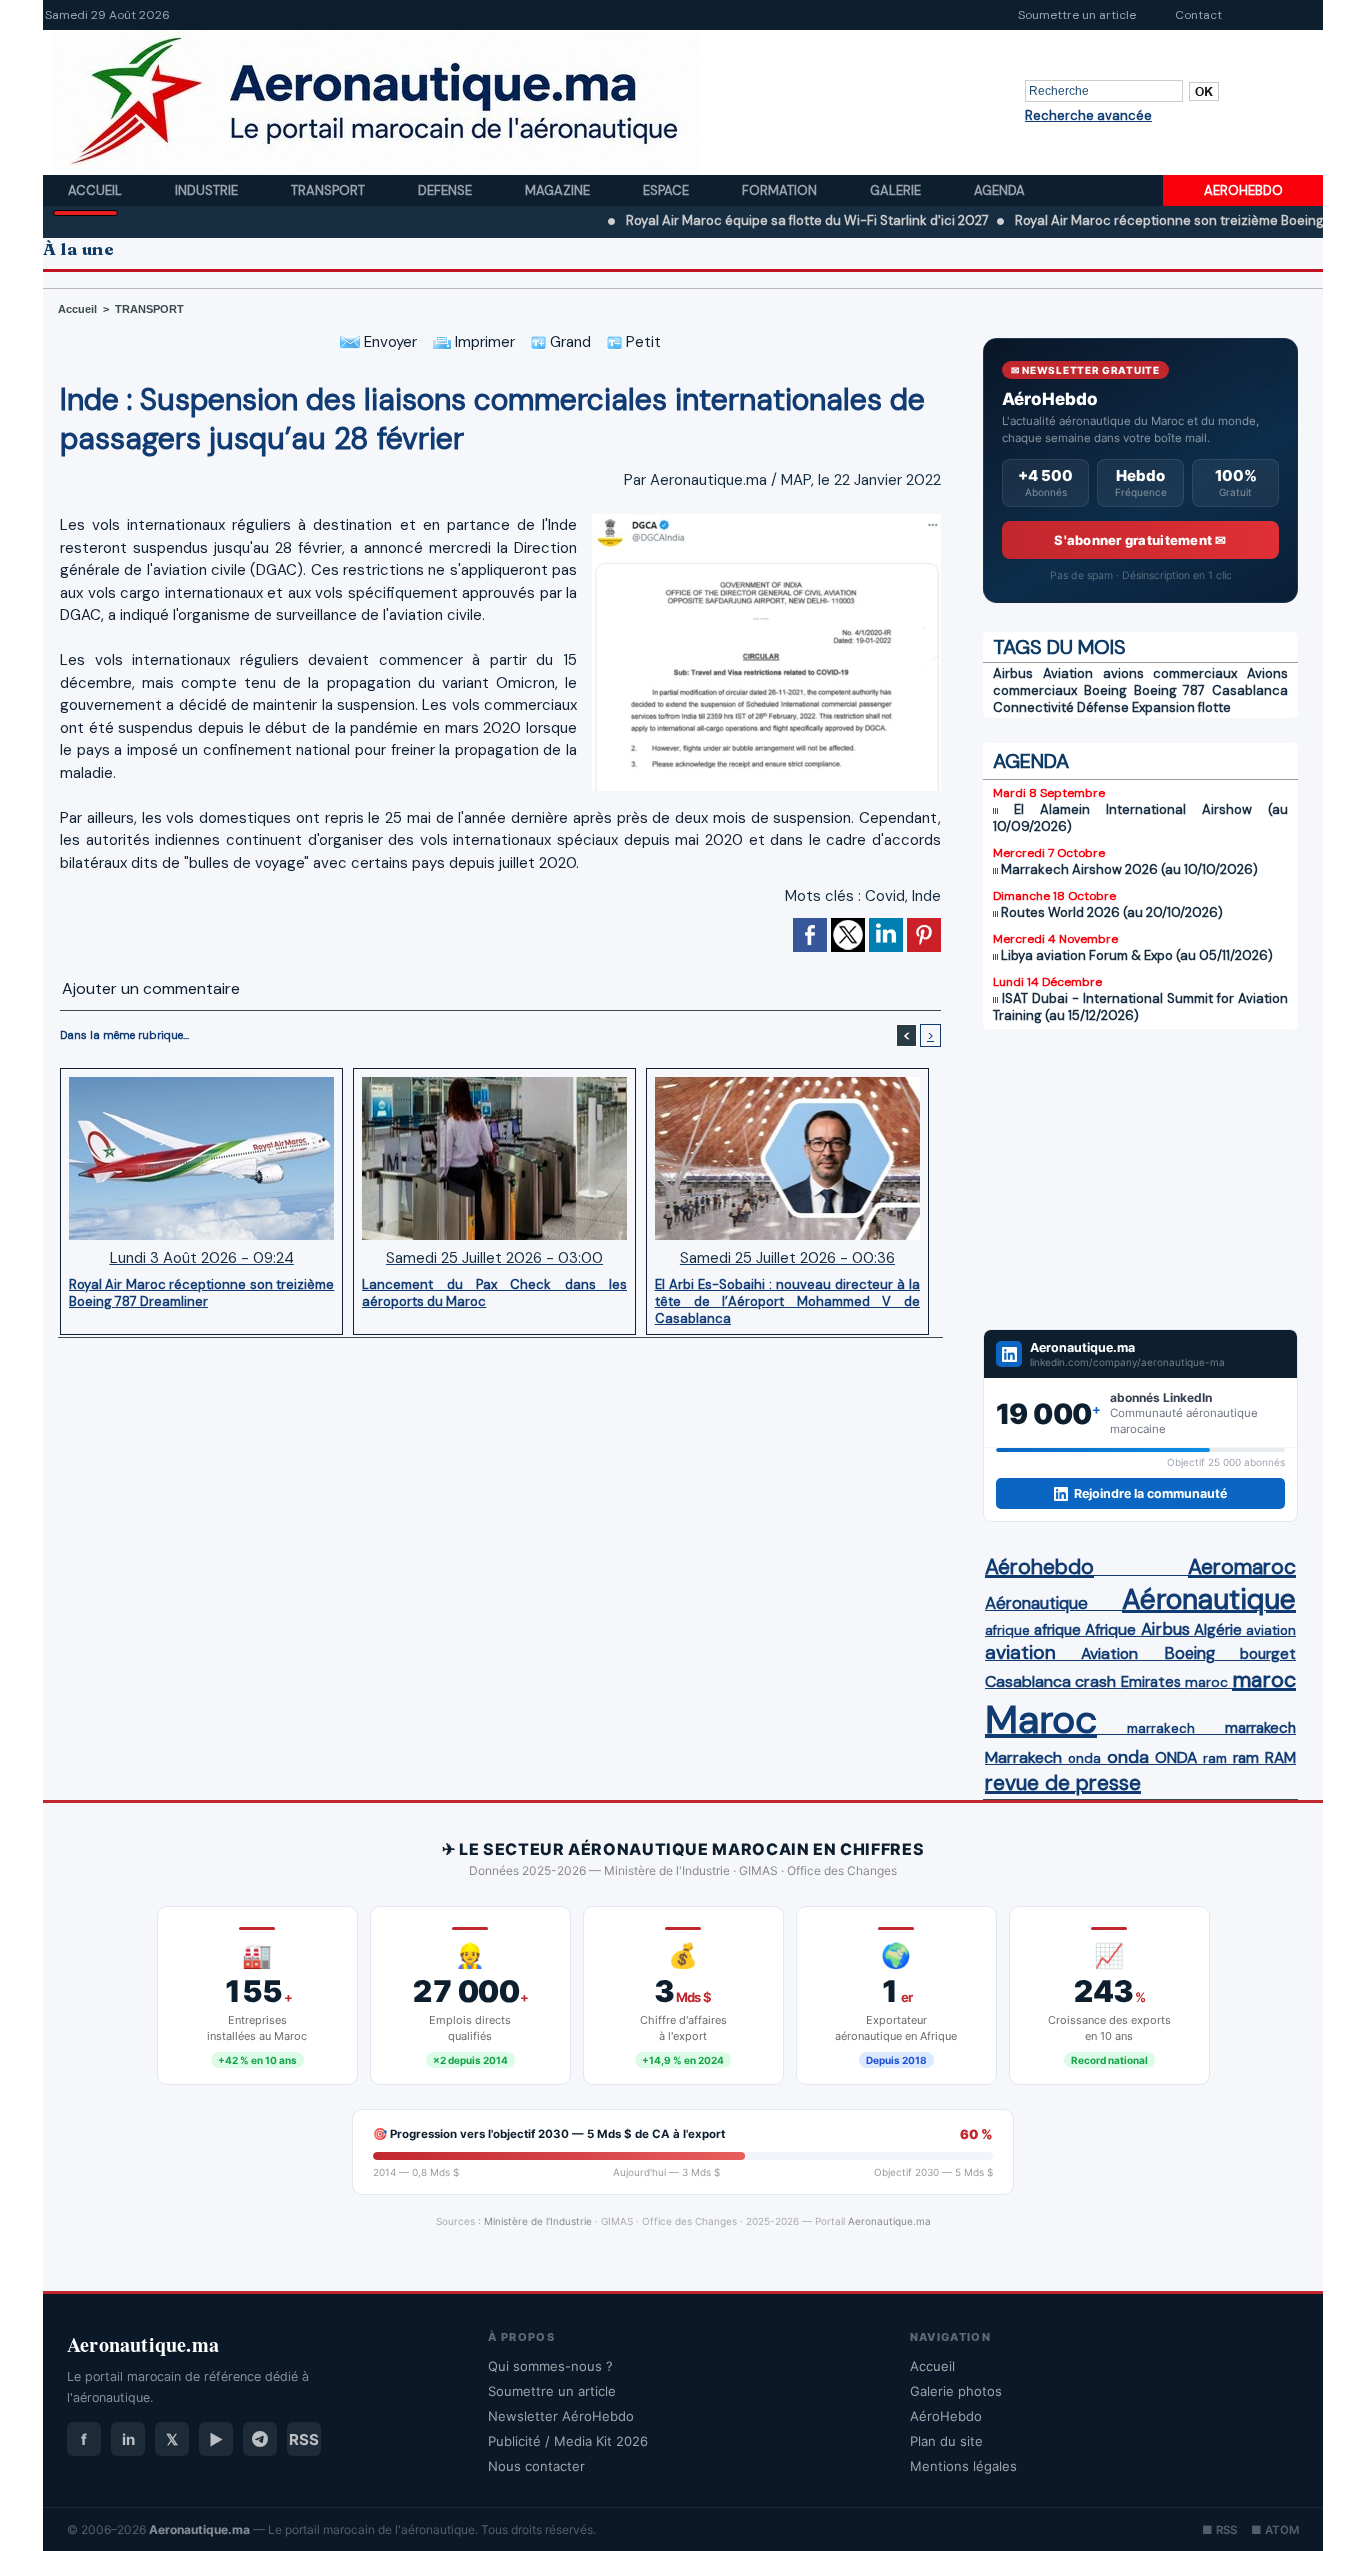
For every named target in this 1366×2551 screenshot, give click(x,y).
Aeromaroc (1242, 1567)
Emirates (1151, 1682)
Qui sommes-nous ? (550, 2366)
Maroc (1041, 1719)
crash (1095, 1681)
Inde (926, 896)
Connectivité (1033, 707)
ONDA (1176, 1757)
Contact (1198, 15)
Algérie (1218, 1630)
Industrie (208, 190)
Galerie (897, 190)
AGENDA (1031, 761)
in (128, 2439)
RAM (1280, 1758)
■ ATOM (1275, 2530)
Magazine (559, 190)
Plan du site (946, 2441)
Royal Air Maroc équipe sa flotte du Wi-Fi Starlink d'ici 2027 (735, 220)
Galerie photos (956, 2391)
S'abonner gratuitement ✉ (1140, 540)
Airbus (1013, 673)
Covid (885, 896)
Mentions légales (963, 2466)
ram (1215, 1758)
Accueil (96, 190)
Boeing (1105, 690)
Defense (446, 190)
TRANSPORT (149, 309)
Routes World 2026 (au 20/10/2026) (1112, 912)
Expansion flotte (1181, 707)
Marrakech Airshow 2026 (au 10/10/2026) (1129, 869)
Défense (1103, 707)
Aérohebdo (1039, 1567)
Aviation (1068, 673)
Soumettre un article (1077, 15)
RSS (304, 2439)
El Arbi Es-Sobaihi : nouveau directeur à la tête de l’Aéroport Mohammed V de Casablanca (787, 1301)
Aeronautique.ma (889, 2221)
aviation (1271, 1630)
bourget (1268, 1654)
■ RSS (1219, 2530)
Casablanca (1250, 690)
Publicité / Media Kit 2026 (568, 2441)
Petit (641, 342)
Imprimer (483, 342)
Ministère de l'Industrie (538, 2221)
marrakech (1161, 1728)
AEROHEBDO (1243, 190)
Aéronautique (1036, 1603)
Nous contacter (536, 2466)
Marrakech (1023, 1757)
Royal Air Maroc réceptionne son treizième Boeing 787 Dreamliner (1145, 220)
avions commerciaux (1170, 673)
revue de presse (1063, 1783)
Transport (329, 190)
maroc (1206, 1682)
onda (1084, 1758)
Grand (568, 342)
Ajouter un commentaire (151, 988)
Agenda (999, 190)
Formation (781, 190)
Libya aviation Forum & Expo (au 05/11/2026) (1137, 955)
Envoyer (388, 342)
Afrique (1110, 1630)
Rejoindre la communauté (1150, 1493)
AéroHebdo (946, 2416)
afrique (1007, 1630)
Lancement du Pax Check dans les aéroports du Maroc (494, 1293)
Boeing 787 (1170, 690)
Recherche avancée (1088, 115)
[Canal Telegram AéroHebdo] (260, 2439)
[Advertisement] (1140, 1179)
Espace (667, 190)
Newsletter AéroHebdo (561, 2416)
